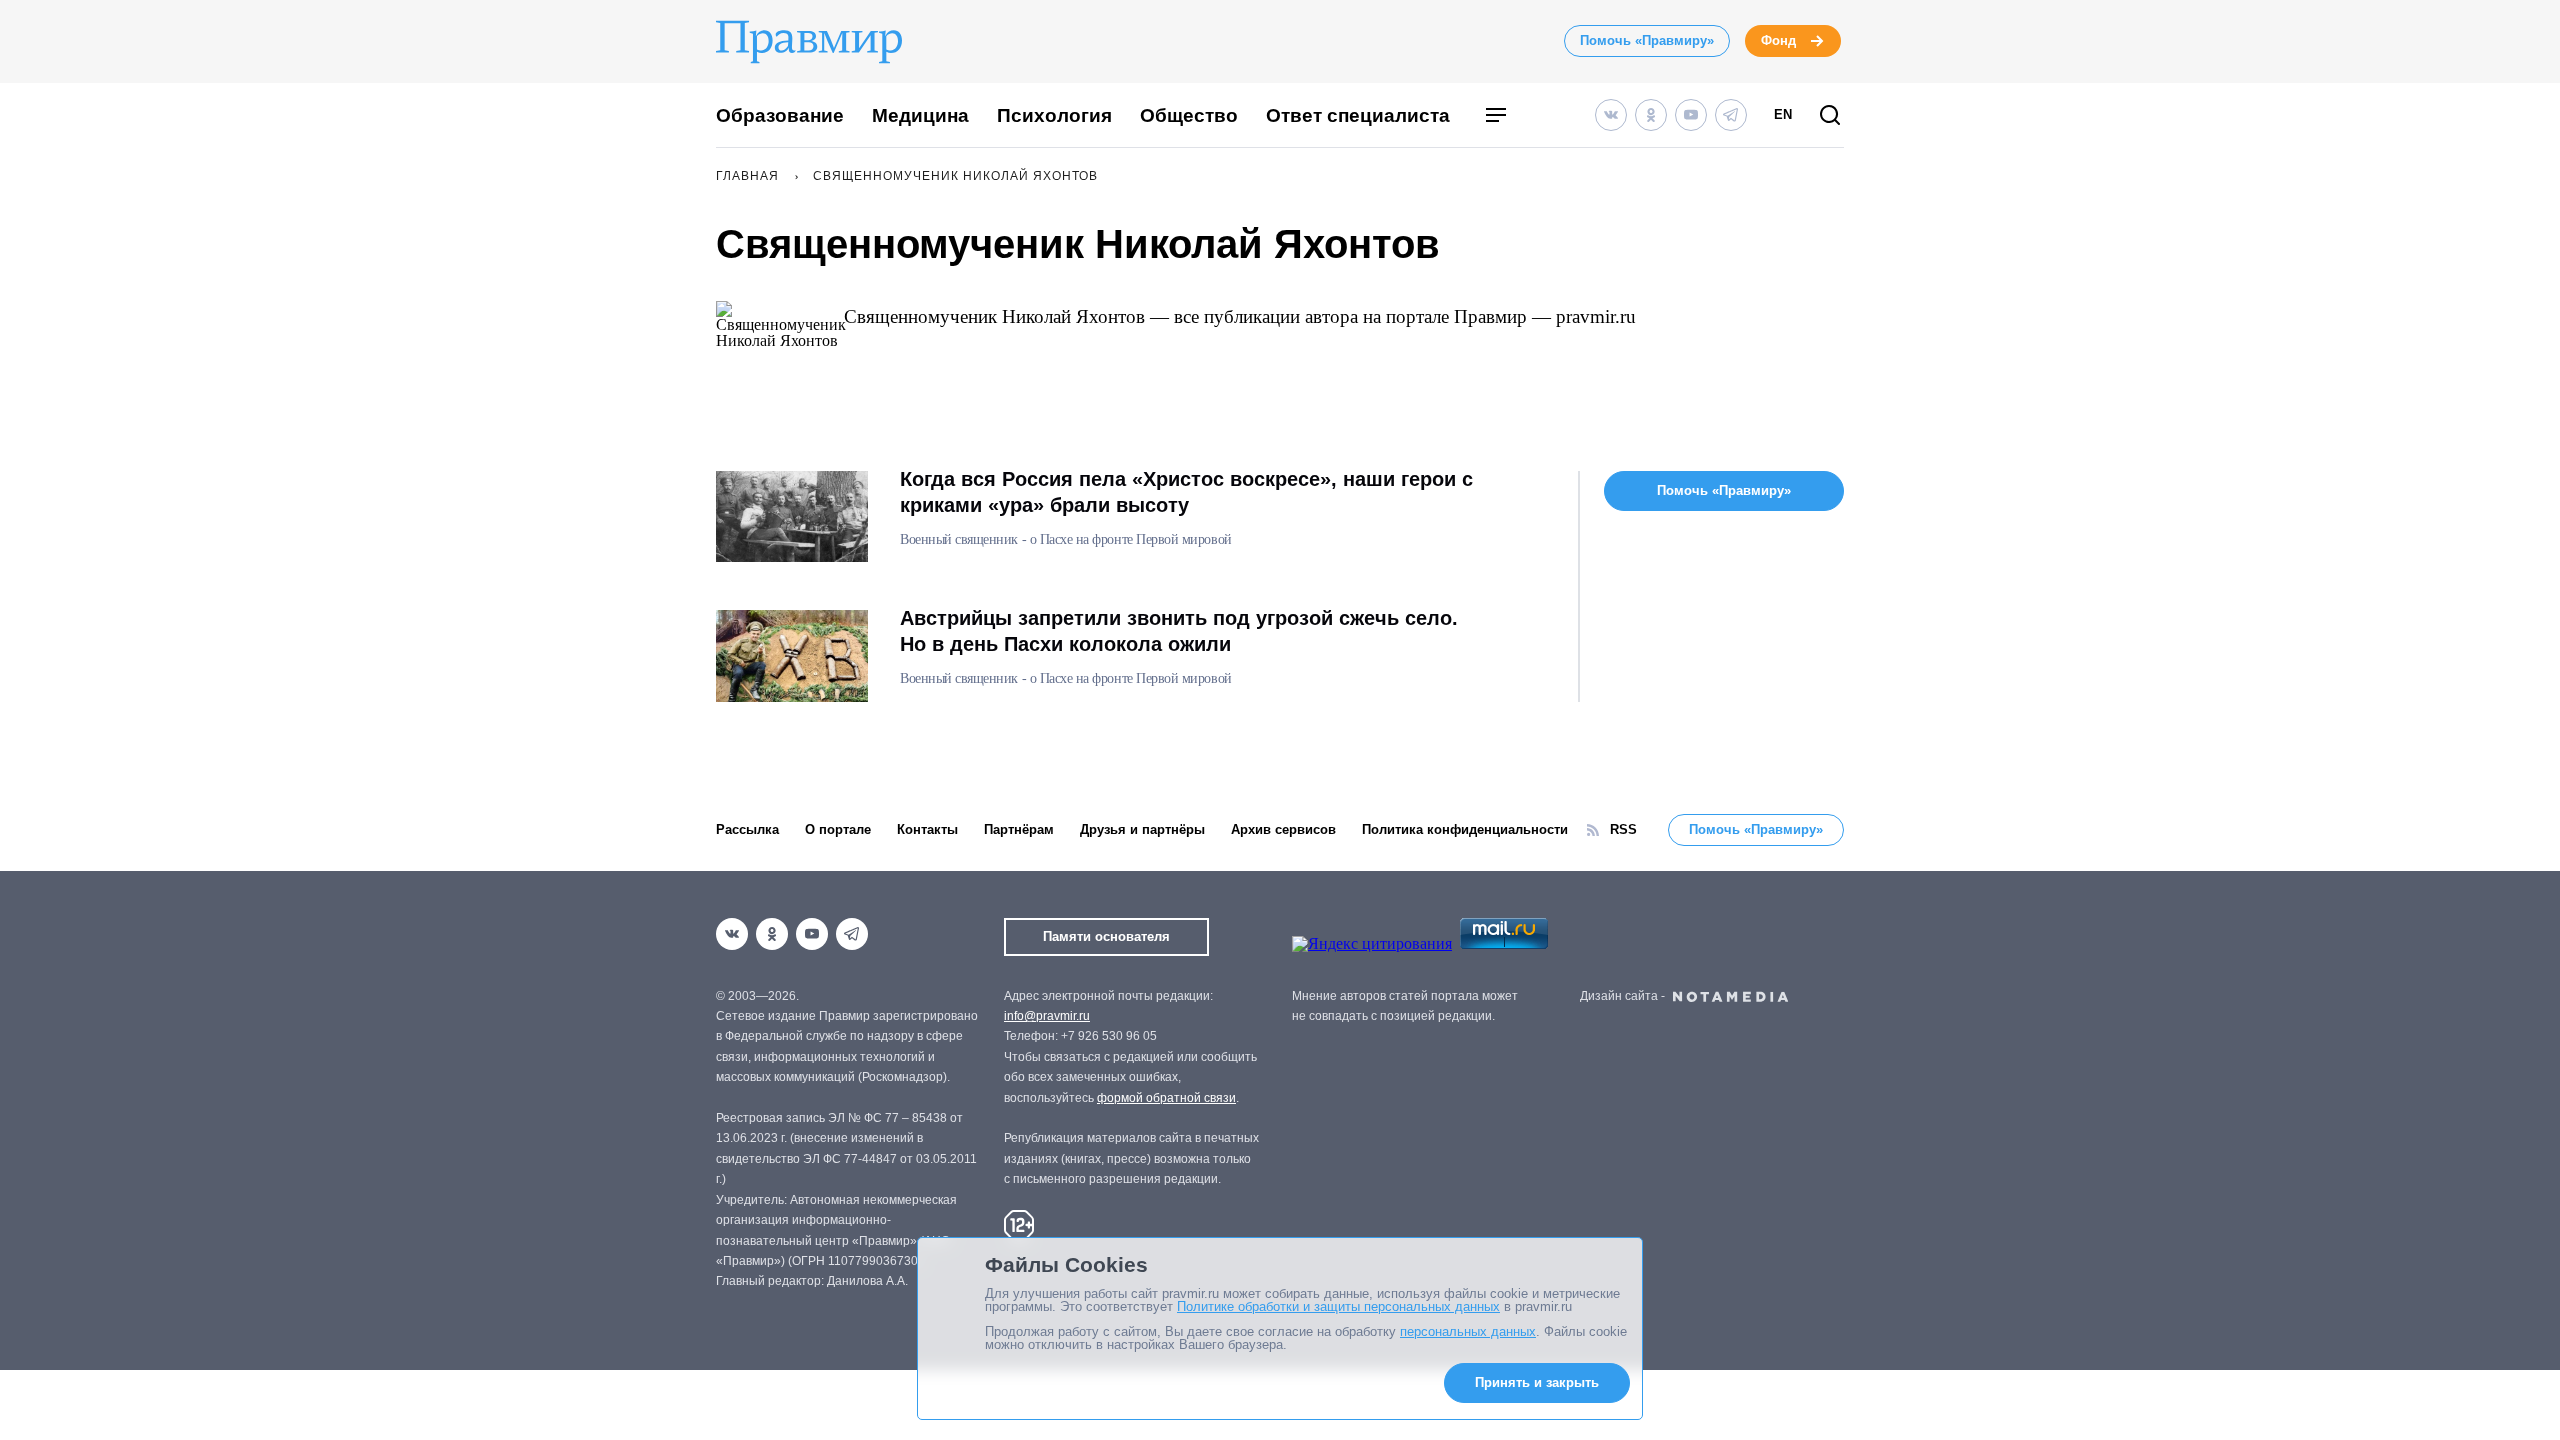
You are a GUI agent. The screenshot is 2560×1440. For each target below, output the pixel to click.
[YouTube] (1691, 115)
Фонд (1778, 40)
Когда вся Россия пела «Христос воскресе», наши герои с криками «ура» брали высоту (1186, 492)
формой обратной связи (1166, 1098)
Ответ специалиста (1358, 115)
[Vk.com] (1611, 115)
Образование (780, 115)
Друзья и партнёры (1142, 829)
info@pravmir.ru (1047, 1016)
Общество (1189, 115)
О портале (838, 829)
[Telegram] (1731, 115)
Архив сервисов (1283, 829)
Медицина (920, 115)
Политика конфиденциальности (1465, 829)
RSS (1623, 829)
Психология (1054, 115)
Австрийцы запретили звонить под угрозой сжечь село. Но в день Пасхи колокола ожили (1179, 631)
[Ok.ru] (1651, 115)
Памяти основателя (1106, 936)
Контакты (927, 829)
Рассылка (747, 829)
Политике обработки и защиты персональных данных (1338, 1306)
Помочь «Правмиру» (1647, 40)
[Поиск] (1830, 116)
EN (1783, 114)
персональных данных (1468, 1331)
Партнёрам (1019, 829)
